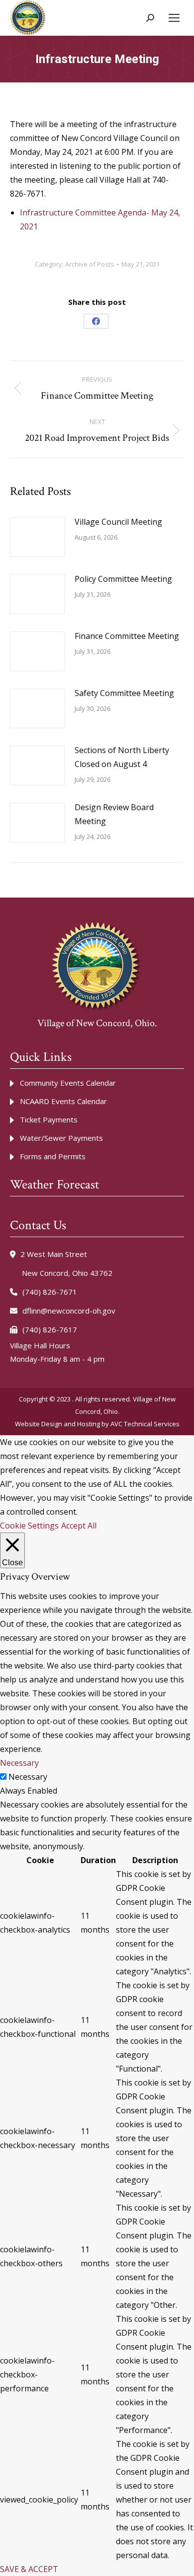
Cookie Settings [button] (29, 1526)
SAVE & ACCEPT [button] (29, 2569)
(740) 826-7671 (50, 1292)
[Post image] (37, 537)
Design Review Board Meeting (114, 814)
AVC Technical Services (145, 1424)
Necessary (28, 1777)
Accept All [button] (79, 1526)
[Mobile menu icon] (174, 18)
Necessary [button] (19, 1763)
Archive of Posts (90, 264)
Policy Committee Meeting (123, 579)
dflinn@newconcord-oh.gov (69, 1311)
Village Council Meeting (118, 522)
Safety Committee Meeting (124, 693)
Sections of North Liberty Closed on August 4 (122, 757)
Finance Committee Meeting (127, 636)
